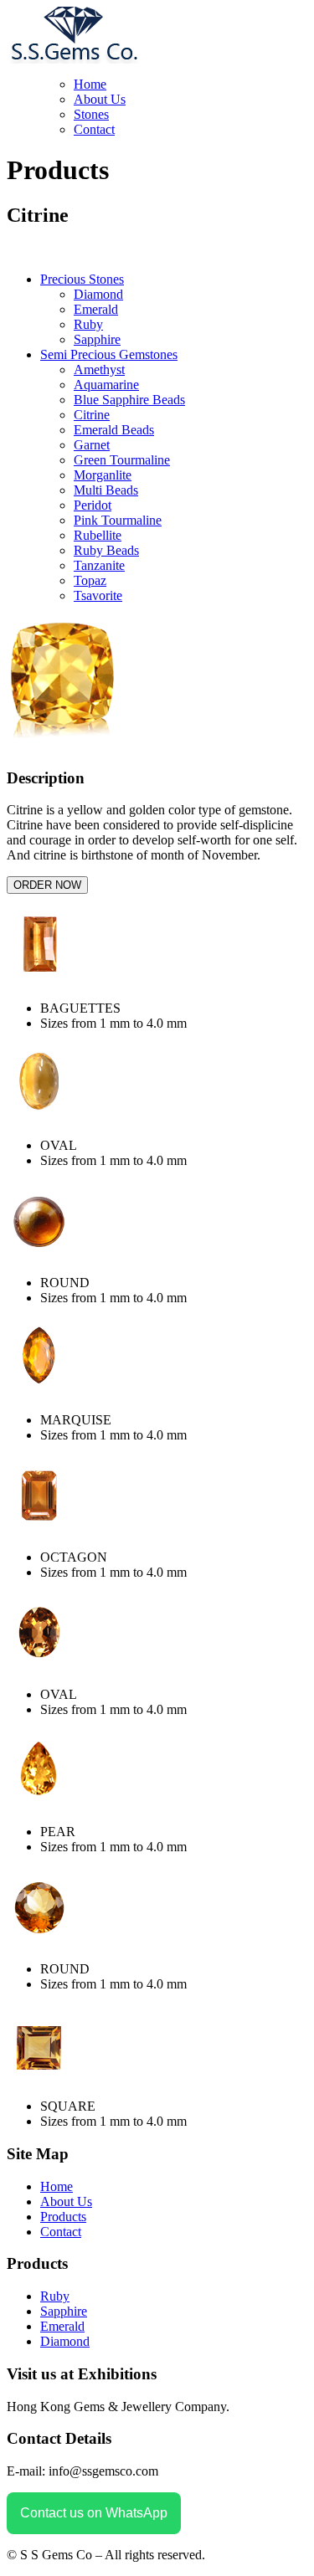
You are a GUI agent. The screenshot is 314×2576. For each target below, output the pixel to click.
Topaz (90, 580)
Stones (91, 114)
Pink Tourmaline (118, 520)
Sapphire (97, 339)
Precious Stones (82, 279)
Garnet (92, 445)
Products (63, 2217)
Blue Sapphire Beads (129, 400)
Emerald (96, 309)
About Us (100, 99)
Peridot (93, 505)
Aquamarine (106, 385)
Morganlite (103, 475)
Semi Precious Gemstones (109, 354)
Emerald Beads (114, 430)
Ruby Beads (106, 550)
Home (90, 84)
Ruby (88, 324)
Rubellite (98, 535)
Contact (94, 129)
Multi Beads (106, 490)
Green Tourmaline (122, 460)
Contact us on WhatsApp (94, 2513)
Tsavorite (98, 595)
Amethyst (99, 369)
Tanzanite (99, 565)
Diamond (98, 294)
